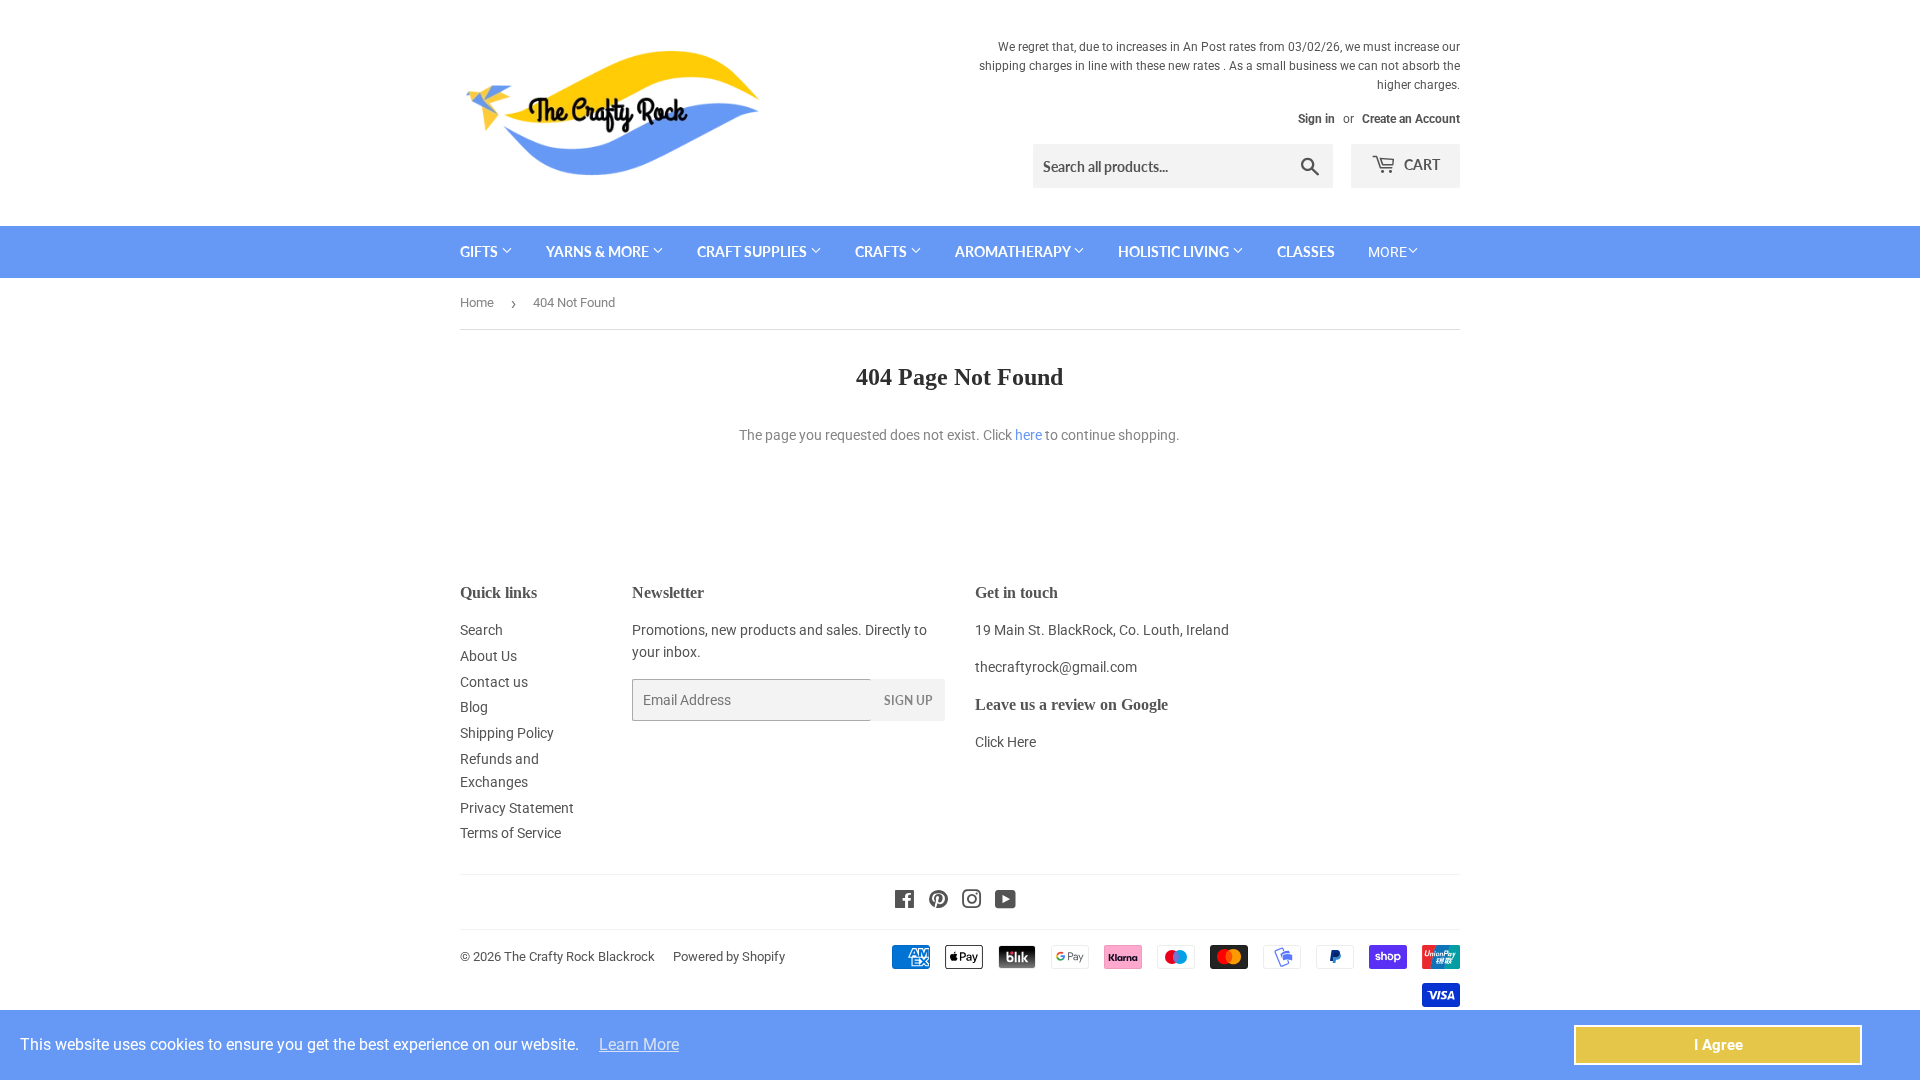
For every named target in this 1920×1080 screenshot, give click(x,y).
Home (477, 302)
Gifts (480, 251)
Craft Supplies (753, 251)
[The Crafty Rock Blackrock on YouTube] (1005, 902)
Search (481, 630)
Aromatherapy (1014, 251)
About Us (488, 656)
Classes (1306, 251)
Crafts (882, 251)
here (1028, 435)
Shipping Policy (507, 733)
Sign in (1316, 119)
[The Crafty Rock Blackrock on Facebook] (904, 902)
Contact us (494, 682)
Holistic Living (1175, 251)
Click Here (1005, 742)
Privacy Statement (517, 808)
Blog (474, 707)
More (1387, 252)
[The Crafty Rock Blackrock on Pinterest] (938, 902)
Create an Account (1411, 119)
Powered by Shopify (729, 956)
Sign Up (908, 700)
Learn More (639, 1044)
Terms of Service (510, 833)
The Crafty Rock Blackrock (579, 956)
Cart (1420, 164)
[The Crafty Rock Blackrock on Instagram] (972, 902)
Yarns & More (599, 251)
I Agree (1718, 1045)
